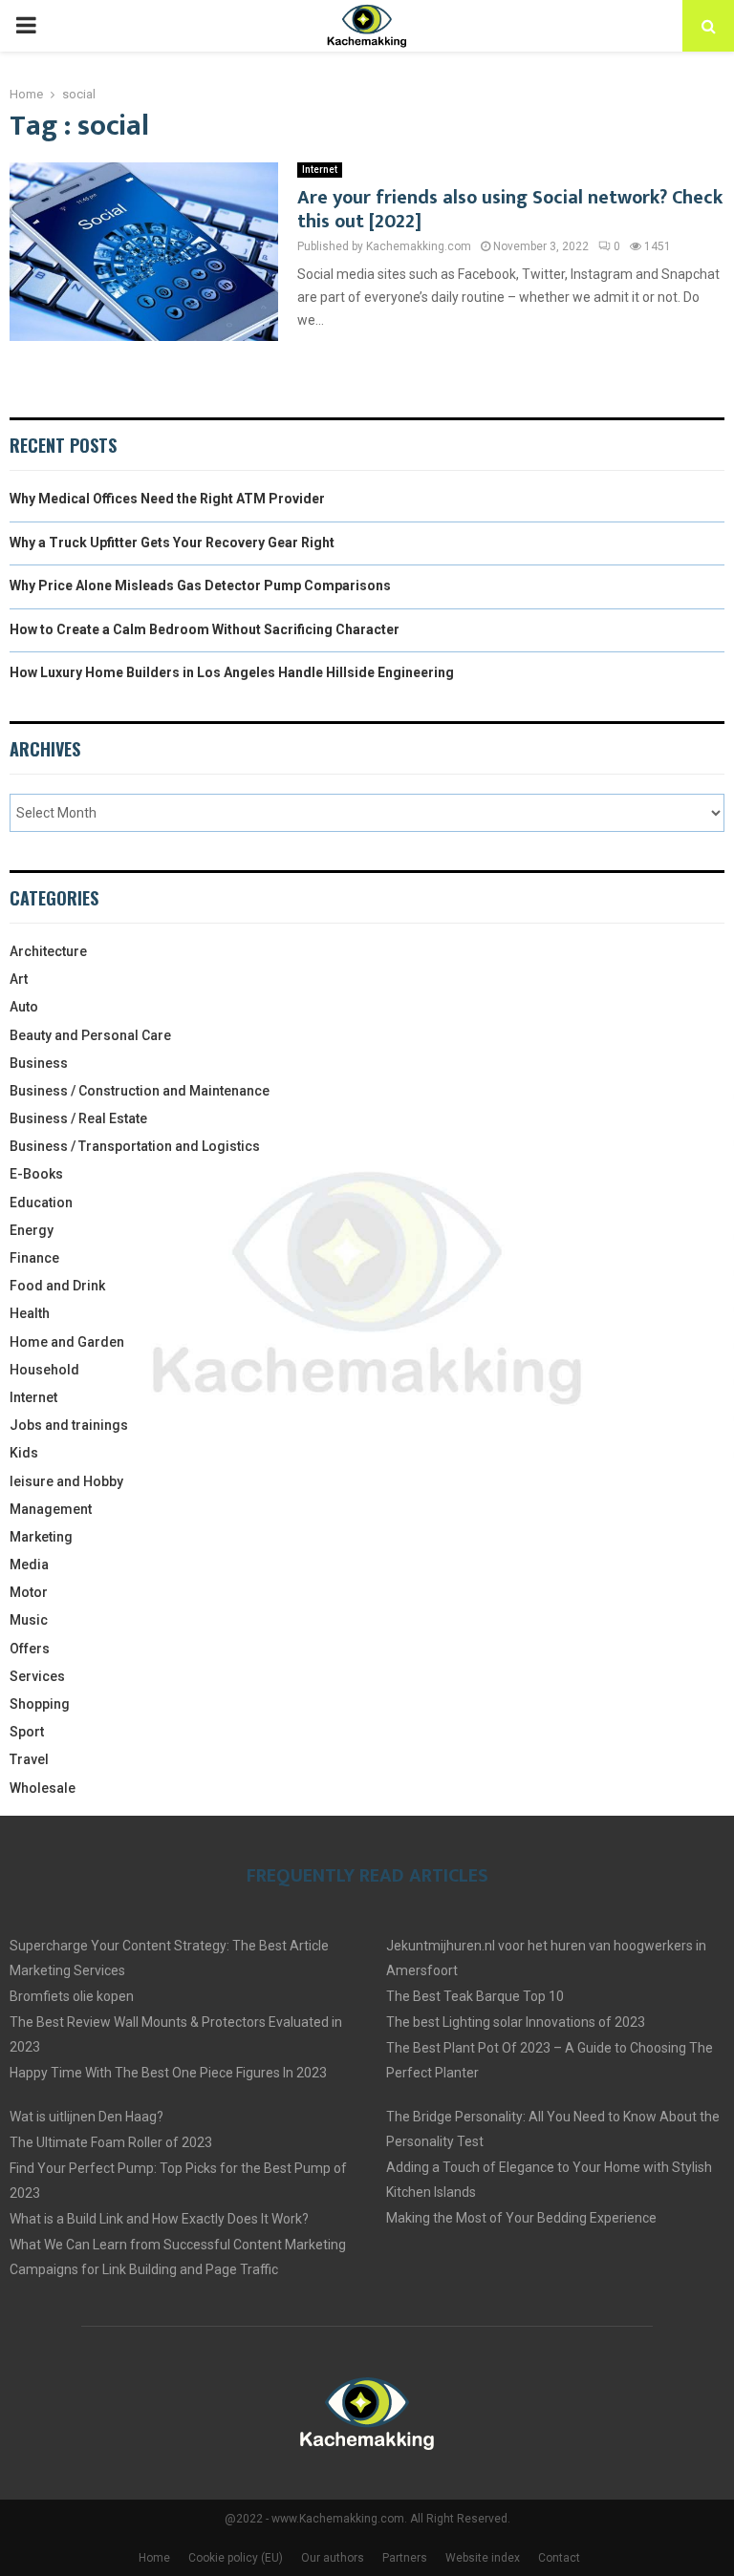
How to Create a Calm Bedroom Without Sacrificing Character (205, 629)
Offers (30, 1649)
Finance (34, 1258)
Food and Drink (57, 1286)
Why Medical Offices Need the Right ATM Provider (167, 499)
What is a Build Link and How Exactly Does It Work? (159, 2219)
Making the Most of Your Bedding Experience (521, 2218)
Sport (27, 1732)
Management (51, 1509)
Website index (483, 2558)
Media (29, 1565)
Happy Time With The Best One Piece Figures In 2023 (168, 2073)
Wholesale (43, 1788)
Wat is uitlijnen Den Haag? (86, 2117)
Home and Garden (67, 1342)
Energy (32, 1230)
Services (37, 1676)
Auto (24, 1007)
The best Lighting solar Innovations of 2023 (516, 2022)
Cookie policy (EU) (236, 2558)
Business (39, 1063)
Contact (559, 2558)
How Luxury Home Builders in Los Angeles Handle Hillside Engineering (232, 672)
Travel (29, 1759)
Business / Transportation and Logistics (135, 1146)
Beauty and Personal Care (90, 1035)
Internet (320, 170)
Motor (29, 1592)
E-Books (36, 1174)
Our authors (333, 2558)
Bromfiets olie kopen (72, 1996)
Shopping (40, 1704)
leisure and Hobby (66, 1481)
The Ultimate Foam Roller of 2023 (111, 2142)
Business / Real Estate (78, 1118)
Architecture (48, 951)
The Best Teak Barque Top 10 (475, 1996)
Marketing (41, 1537)
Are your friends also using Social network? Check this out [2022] (510, 210)
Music (29, 1620)
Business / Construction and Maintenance (140, 1091)
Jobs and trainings (69, 1425)
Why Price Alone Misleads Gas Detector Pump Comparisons (200, 585)
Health (30, 1313)
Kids (24, 1453)
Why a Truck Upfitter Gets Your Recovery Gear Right (172, 543)
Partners (405, 2558)
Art (19, 979)
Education (41, 1203)
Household (44, 1370)
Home (154, 2558)
